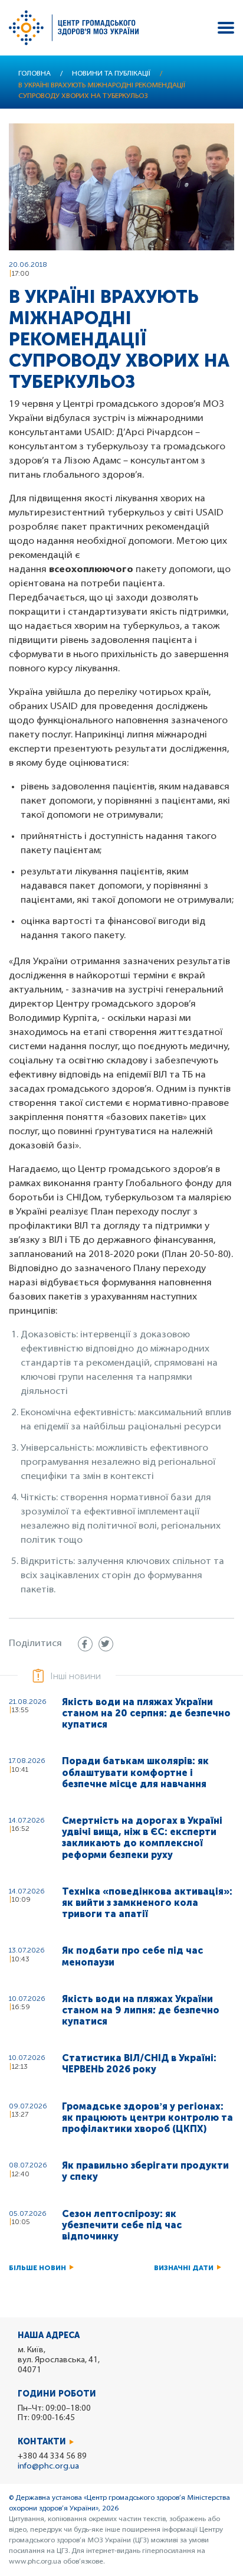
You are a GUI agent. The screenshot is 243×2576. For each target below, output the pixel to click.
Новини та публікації (111, 74)
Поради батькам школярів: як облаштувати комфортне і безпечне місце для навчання (135, 1772)
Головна (35, 74)
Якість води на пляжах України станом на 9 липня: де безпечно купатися (141, 2010)
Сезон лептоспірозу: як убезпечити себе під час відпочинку (122, 2225)
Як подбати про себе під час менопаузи (132, 1956)
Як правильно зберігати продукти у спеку (145, 2171)
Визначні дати (184, 2268)
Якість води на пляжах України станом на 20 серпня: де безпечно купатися (146, 1713)
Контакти (42, 2442)
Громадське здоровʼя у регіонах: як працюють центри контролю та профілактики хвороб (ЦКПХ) (147, 2118)
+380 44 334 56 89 (52, 2456)
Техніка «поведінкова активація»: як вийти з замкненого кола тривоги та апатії (147, 1903)
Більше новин (37, 2268)
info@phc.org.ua (48, 2466)
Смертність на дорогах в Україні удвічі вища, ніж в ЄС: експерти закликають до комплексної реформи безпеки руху (142, 1838)
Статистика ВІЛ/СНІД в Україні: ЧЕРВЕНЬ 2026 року (139, 2064)
